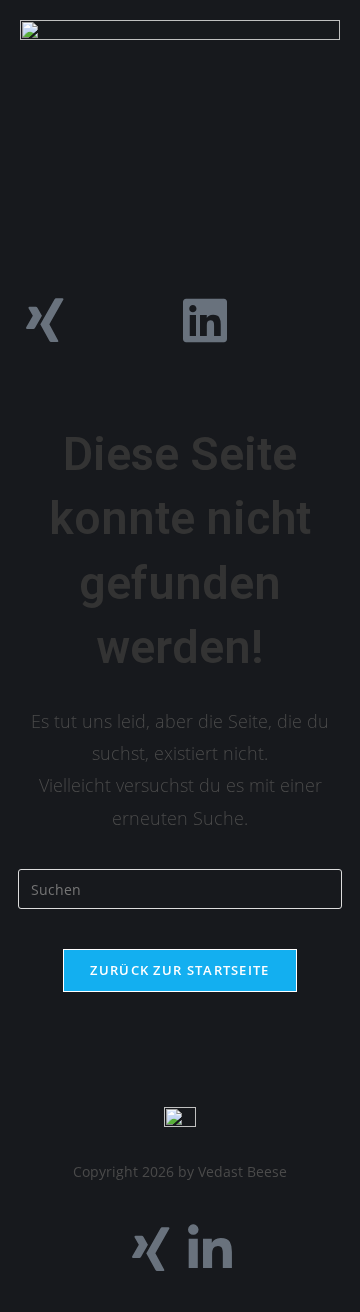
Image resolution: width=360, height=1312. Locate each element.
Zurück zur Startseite (179, 970)
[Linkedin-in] (210, 1249)
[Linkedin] (205, 320)
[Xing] (45, 320)
